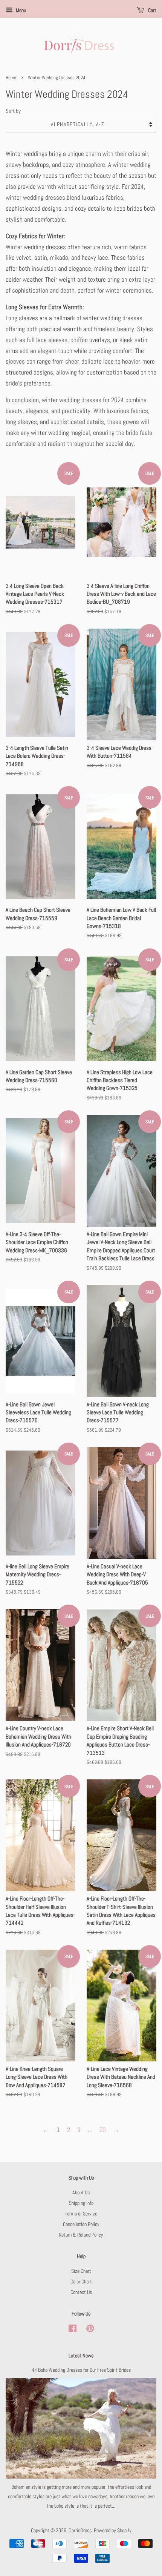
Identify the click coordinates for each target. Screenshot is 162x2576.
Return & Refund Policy (81, 2235)
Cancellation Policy (81, 2224)
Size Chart (81, 2271)
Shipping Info (81, 2203)
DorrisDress (80, 2530)
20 (103, 2130)
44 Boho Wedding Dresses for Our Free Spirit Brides (81, 2370)
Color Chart (81, 2282)
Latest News (81, 2356)
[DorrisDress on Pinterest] (90, 2330)
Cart (152, 10)
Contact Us (81, 2292)
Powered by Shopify (113, 2530)
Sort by (13, 111)
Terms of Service (81, 2214)
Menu (20, 10)
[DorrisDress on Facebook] (73, 2330)
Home (11, 78)
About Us (81, 2192)
